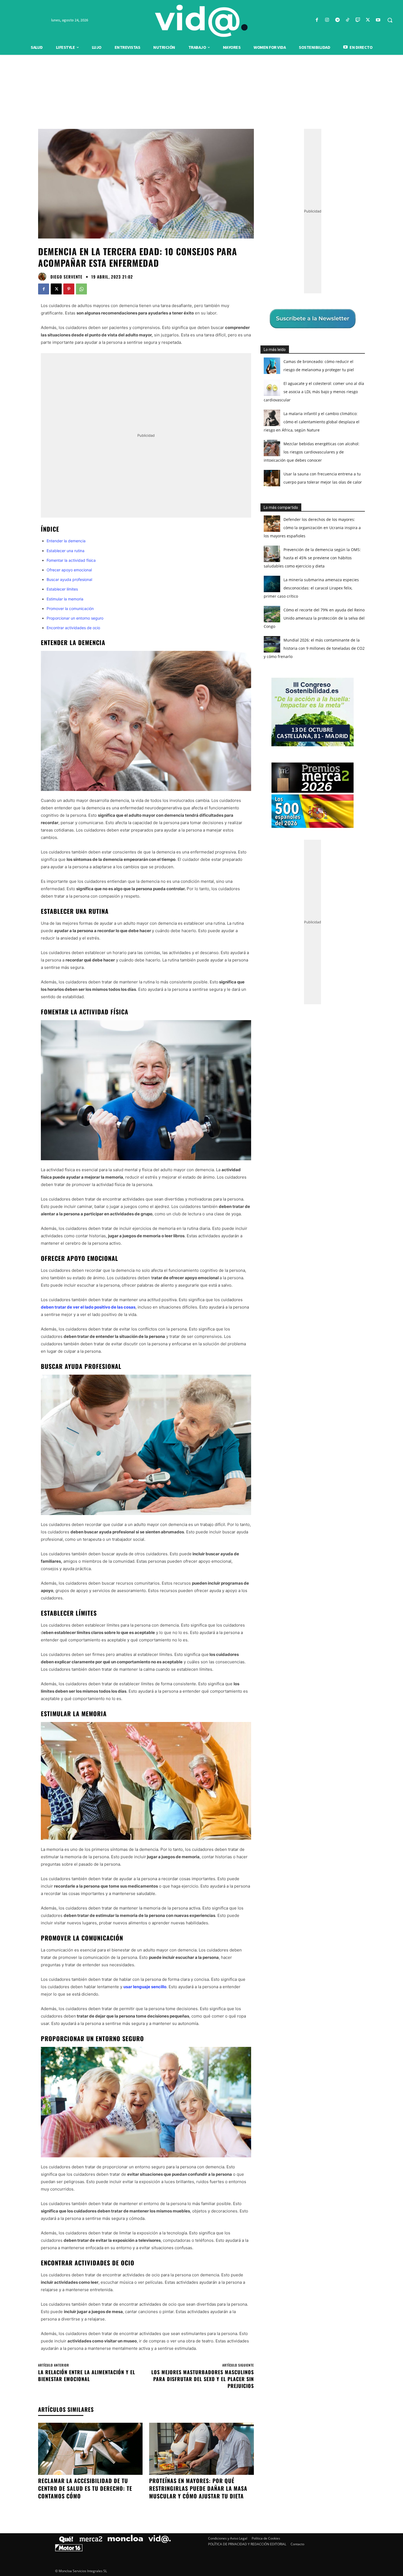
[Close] (296, 1200)
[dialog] (201, 1288)
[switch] (269, 1286)
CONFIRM (164, 1368)
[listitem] (201, 1274)
